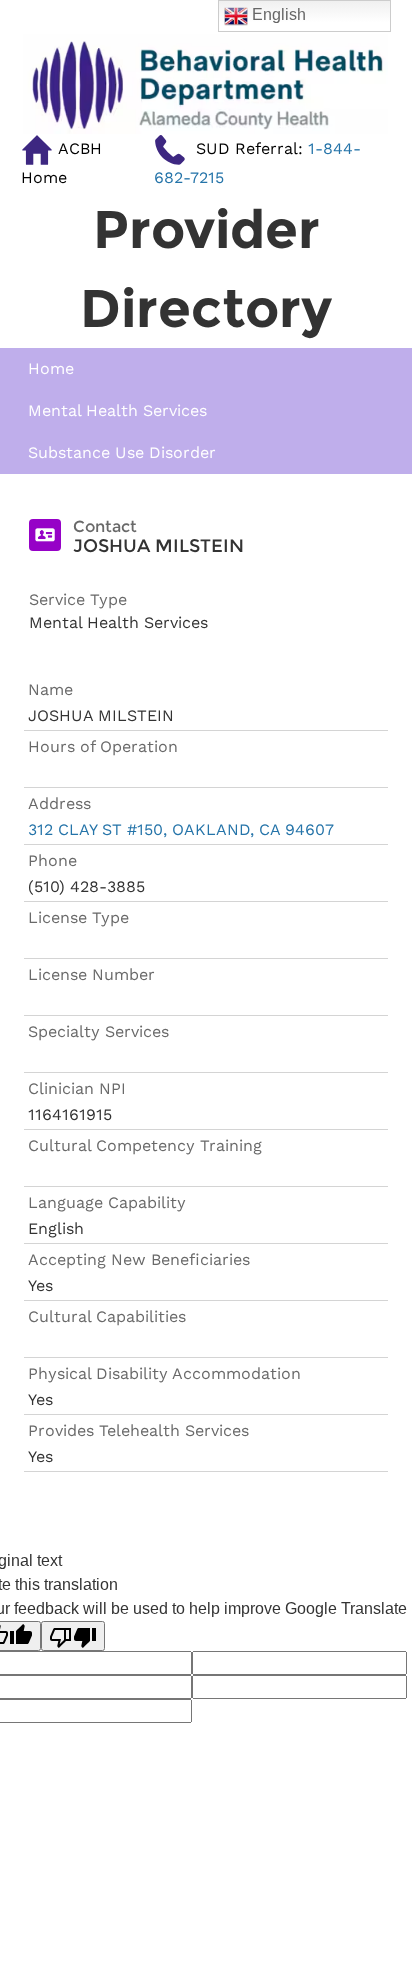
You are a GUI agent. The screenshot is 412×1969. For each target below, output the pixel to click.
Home (51, 368)
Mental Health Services (117, 410)
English (277, 14)
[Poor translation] (73, 1636)
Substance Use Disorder (122, 452)
